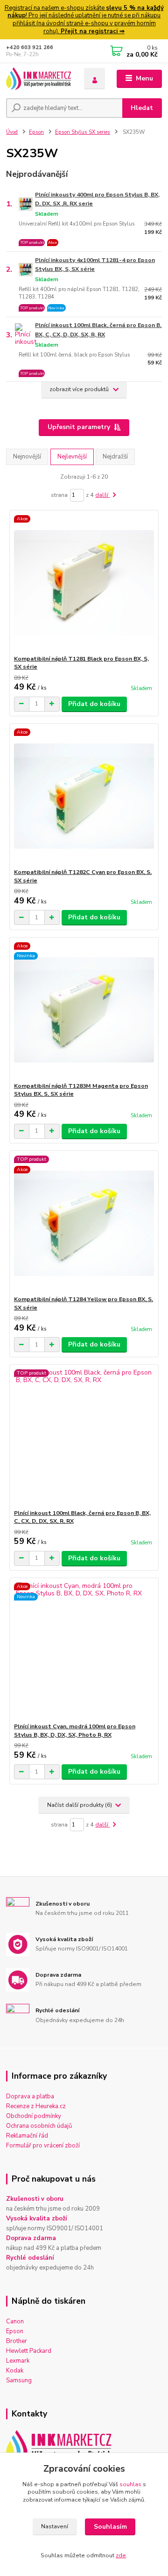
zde (121, 2555)
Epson (36, 132)
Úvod (12, 132)
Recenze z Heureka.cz (36, 2106)
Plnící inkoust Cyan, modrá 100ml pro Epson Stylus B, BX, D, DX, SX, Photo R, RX (75, 1731)
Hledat (142, 108)
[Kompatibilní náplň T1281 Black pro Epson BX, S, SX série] (84, 583)
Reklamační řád (27, 2136)
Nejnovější (27, 457)
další (102, 495)
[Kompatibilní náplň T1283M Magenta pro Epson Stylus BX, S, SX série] (84, 1010)
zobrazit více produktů (79, 389)
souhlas (130, 2484)
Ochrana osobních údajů (39, 2126)
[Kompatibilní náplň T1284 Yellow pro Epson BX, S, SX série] (84, 1223)
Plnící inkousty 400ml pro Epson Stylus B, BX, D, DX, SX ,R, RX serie (97, 199)
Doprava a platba (30, 2096)
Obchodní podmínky (34, 2116)
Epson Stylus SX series (83, 132)
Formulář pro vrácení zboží (43, 2146)
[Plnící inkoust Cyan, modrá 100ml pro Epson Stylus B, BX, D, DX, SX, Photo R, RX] (84, 1650)
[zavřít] (156, 9)
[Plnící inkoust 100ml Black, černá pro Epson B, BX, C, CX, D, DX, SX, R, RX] (84, 1437)
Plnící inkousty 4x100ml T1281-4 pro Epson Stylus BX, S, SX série (95, 265)
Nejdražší (115, 457)
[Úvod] (38, 79)
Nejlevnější (72, 457)
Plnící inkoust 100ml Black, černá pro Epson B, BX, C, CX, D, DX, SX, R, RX (98, 330)
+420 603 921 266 (30, 47)
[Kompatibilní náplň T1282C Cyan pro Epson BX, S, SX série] (84, 796)
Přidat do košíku (94, 704)
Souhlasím (110, 2527)
